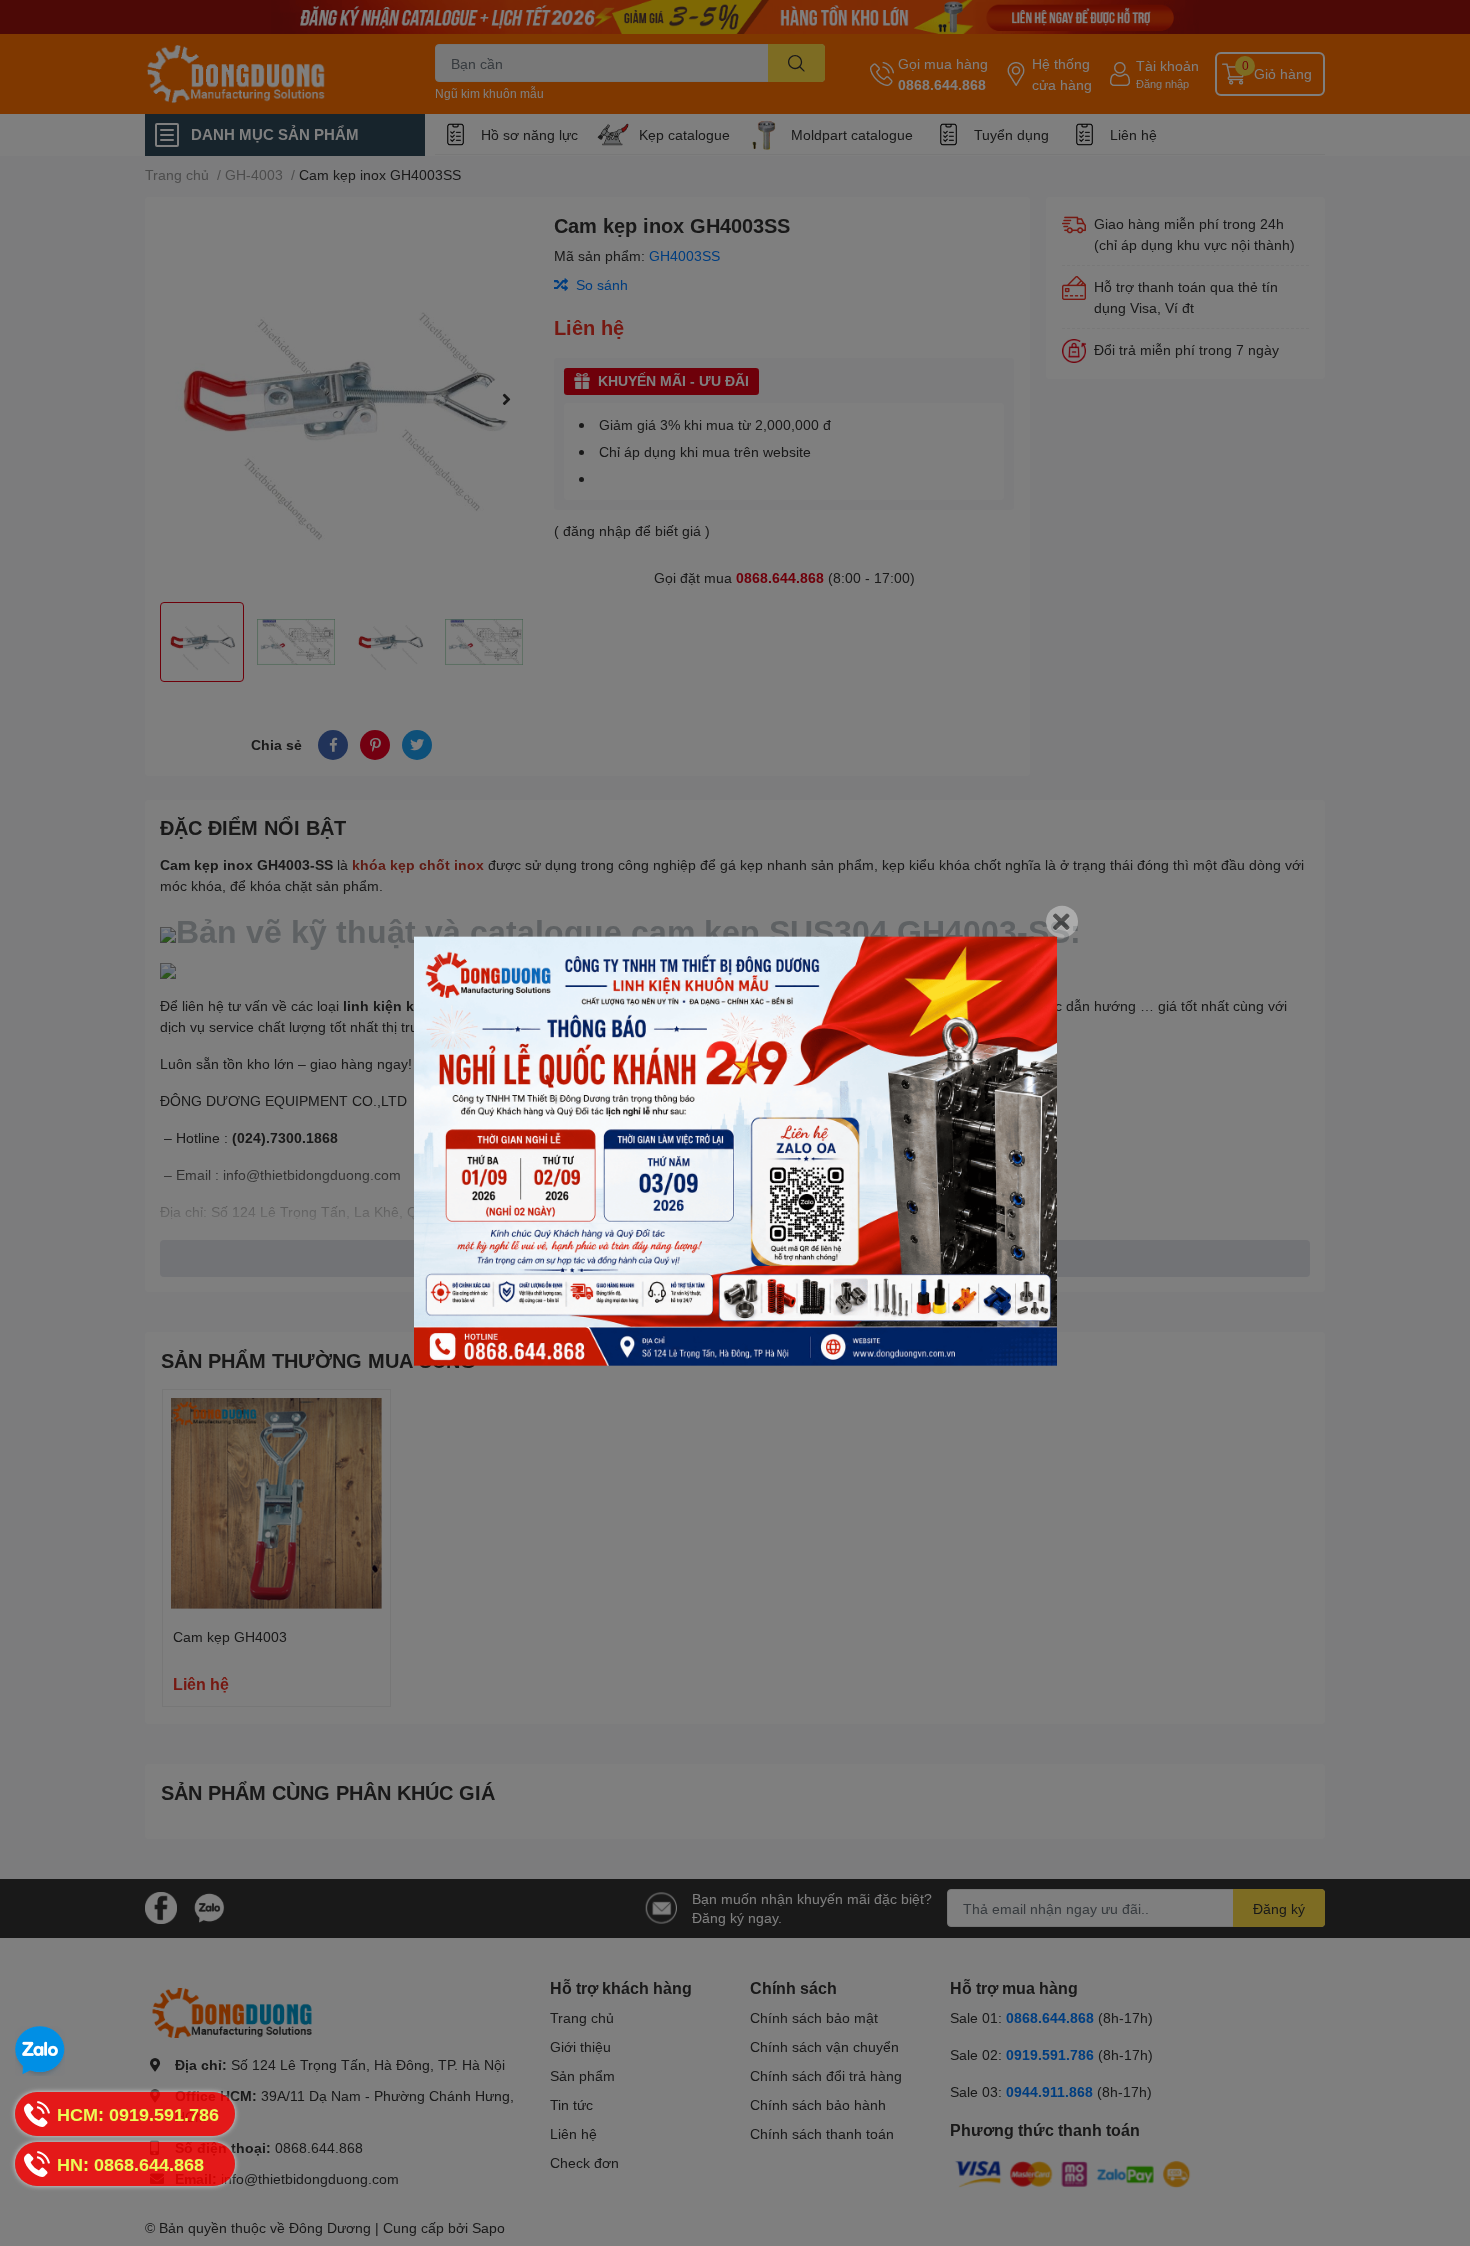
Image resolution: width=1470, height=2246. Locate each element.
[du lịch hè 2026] (735, 1151)
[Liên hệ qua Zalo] (40, 2051)
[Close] (1062, 922)
